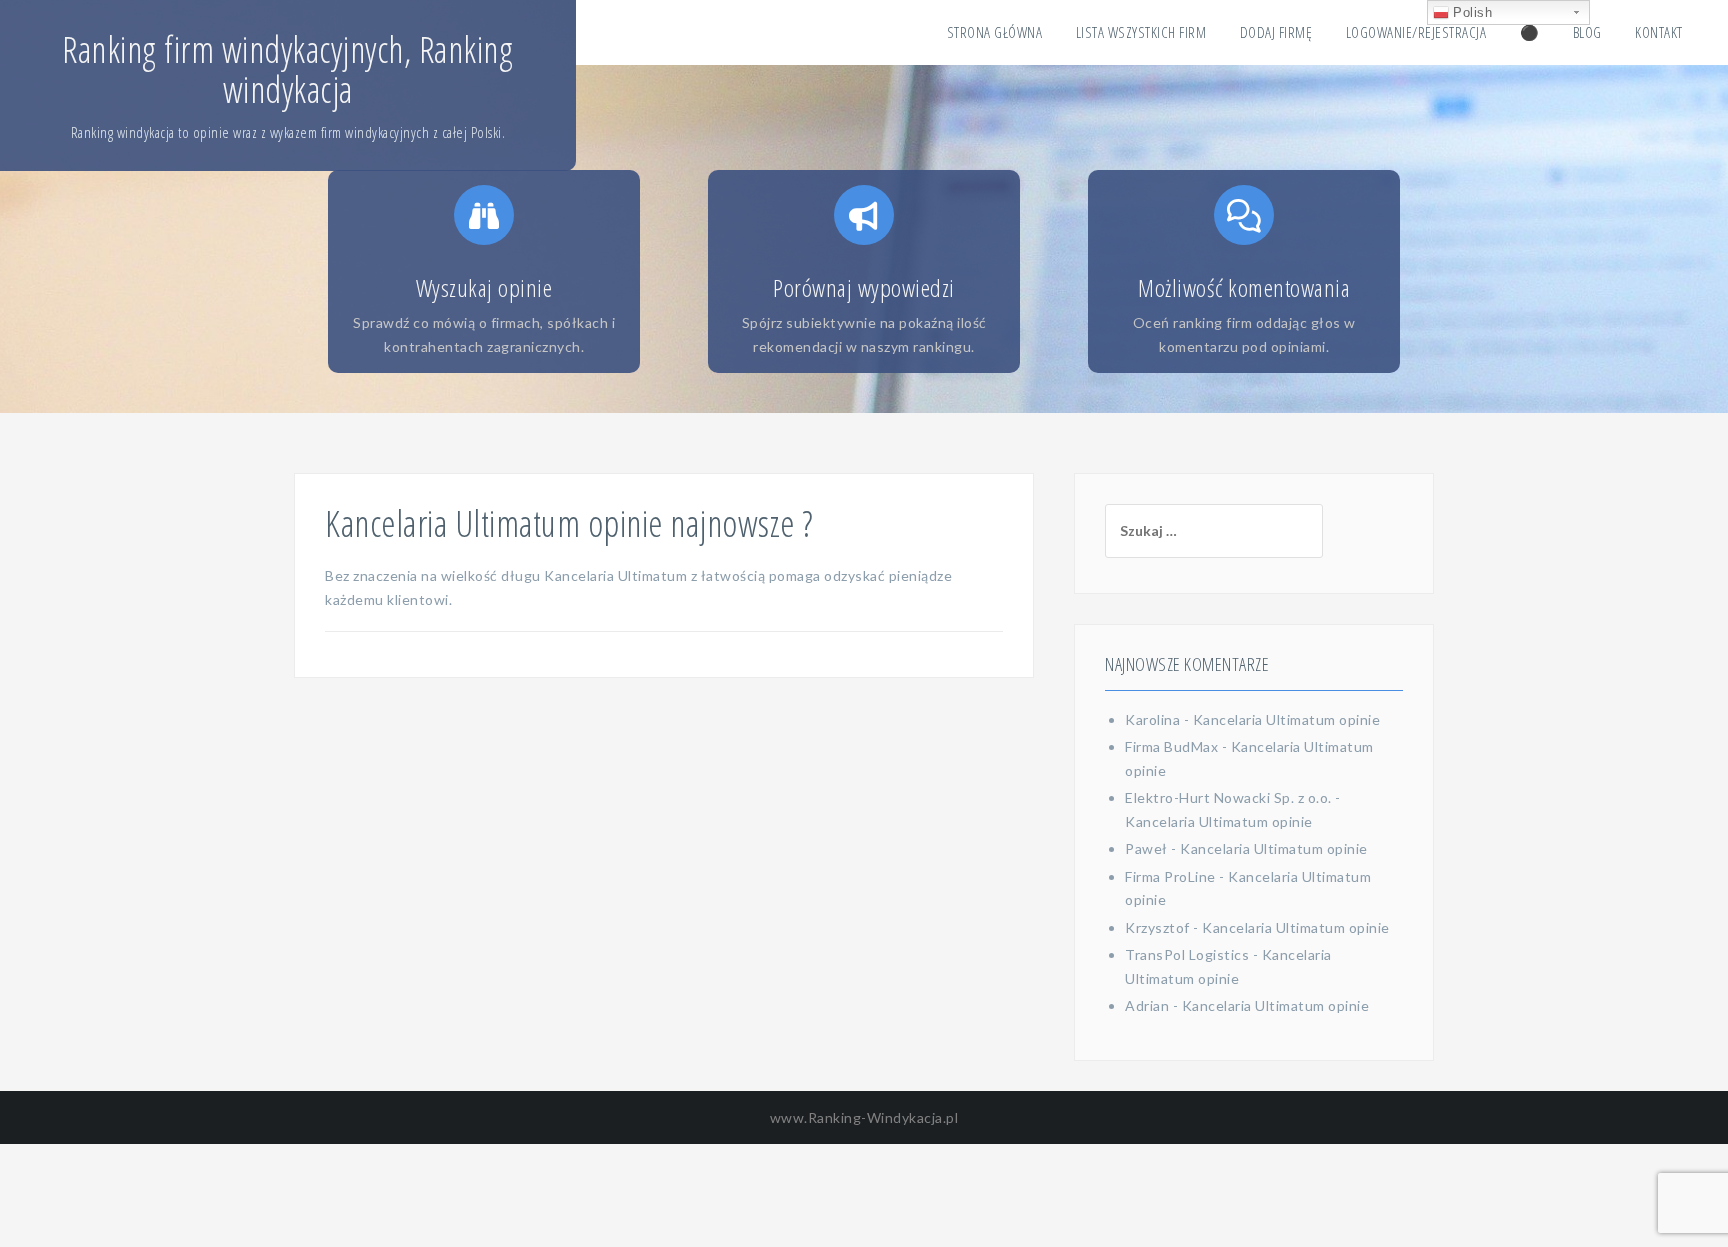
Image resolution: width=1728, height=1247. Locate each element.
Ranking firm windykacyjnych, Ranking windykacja (287, 69)
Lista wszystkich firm (1141, 32)
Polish (1471, 12)
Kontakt (1659, 32)
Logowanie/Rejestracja (1416, 32)
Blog (1587, 32)
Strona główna (995, 32)
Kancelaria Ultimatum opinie (1287, 719)
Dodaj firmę (1276, 32)
